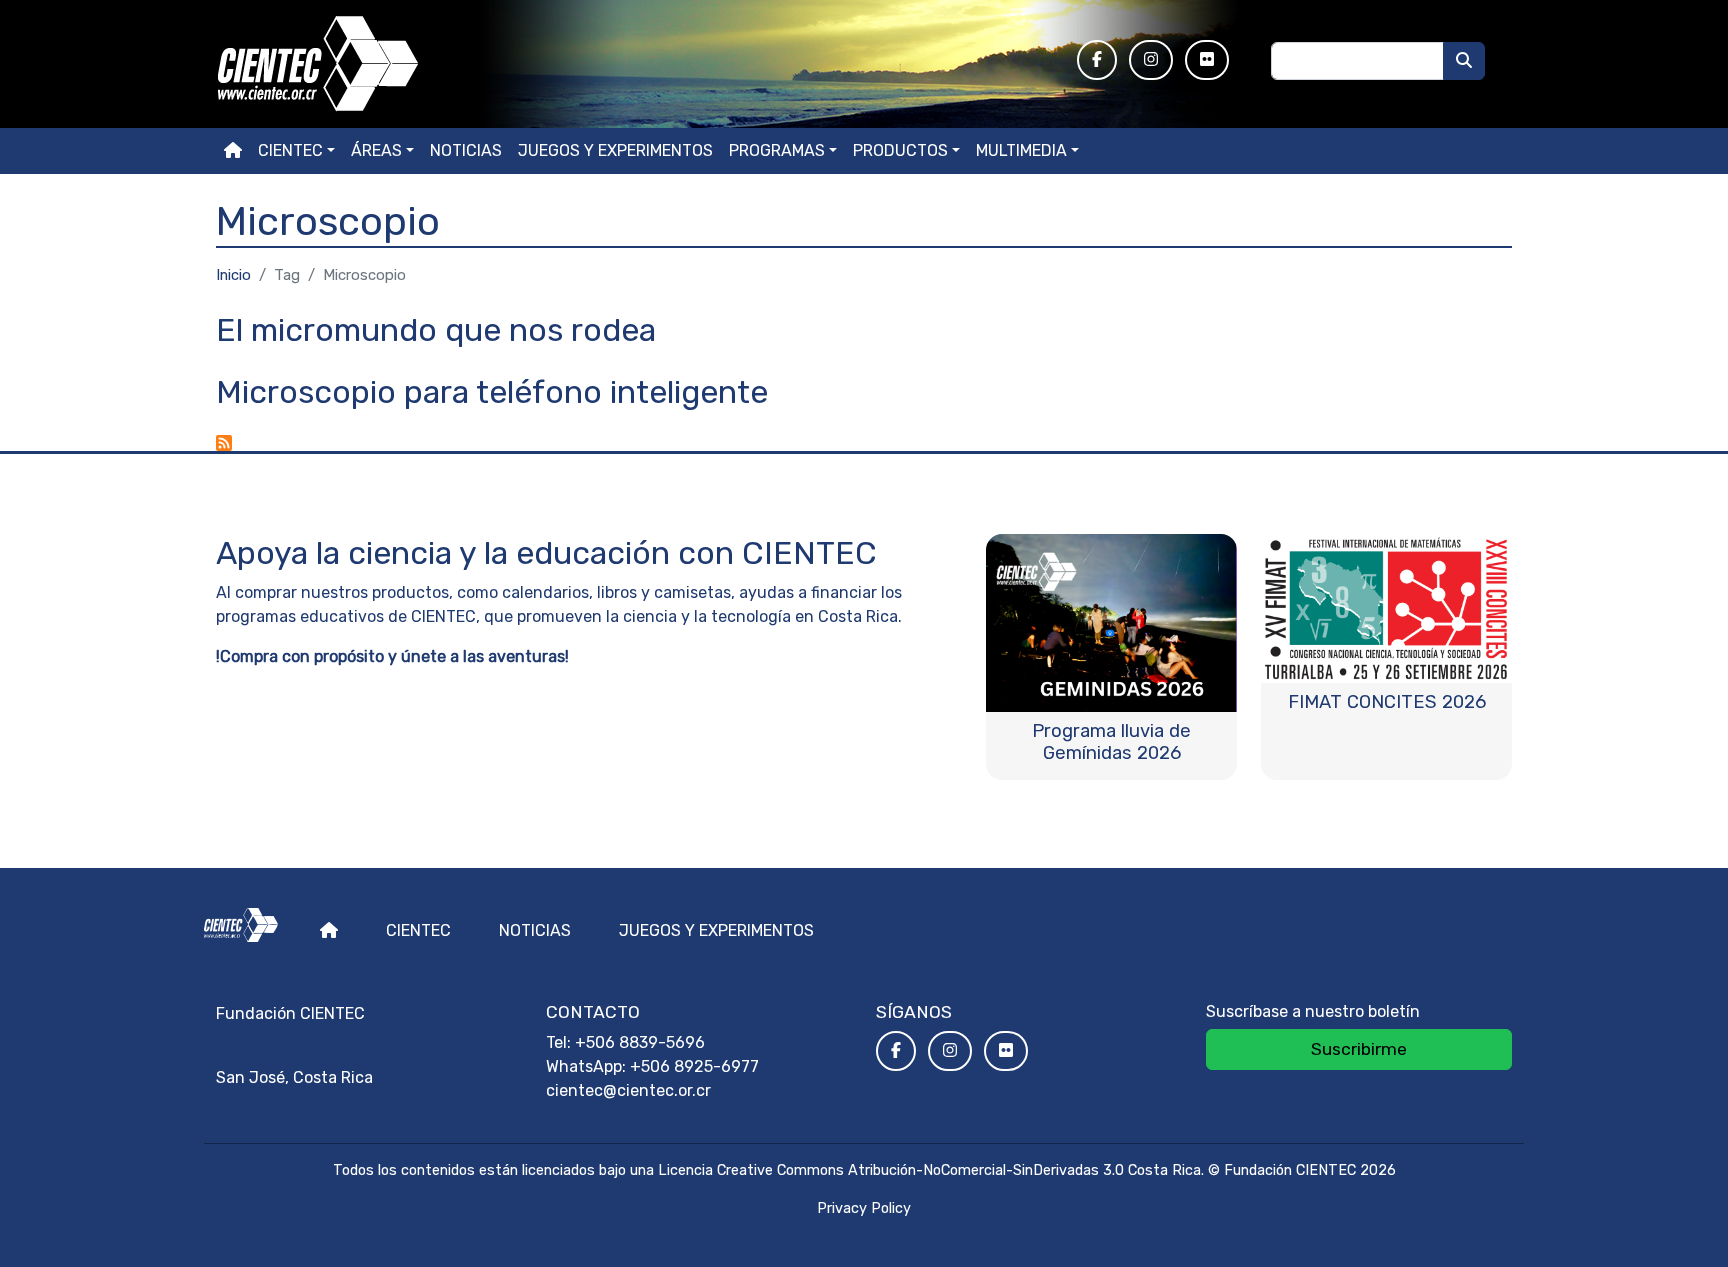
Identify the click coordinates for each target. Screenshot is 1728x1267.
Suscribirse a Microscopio (224, 443)
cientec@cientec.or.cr (628, 1090)
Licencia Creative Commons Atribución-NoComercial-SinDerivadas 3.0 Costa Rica (929, 1170)
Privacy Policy (864, 1208)
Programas (777, 150)
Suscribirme (1359, 1049)
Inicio (233, 275)
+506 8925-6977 (694, 1066)
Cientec (418, 930)
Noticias (466, 150)
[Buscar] (1464, 61)
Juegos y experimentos (615, 150)
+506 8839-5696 (640, 1042)
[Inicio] (634, 64)
